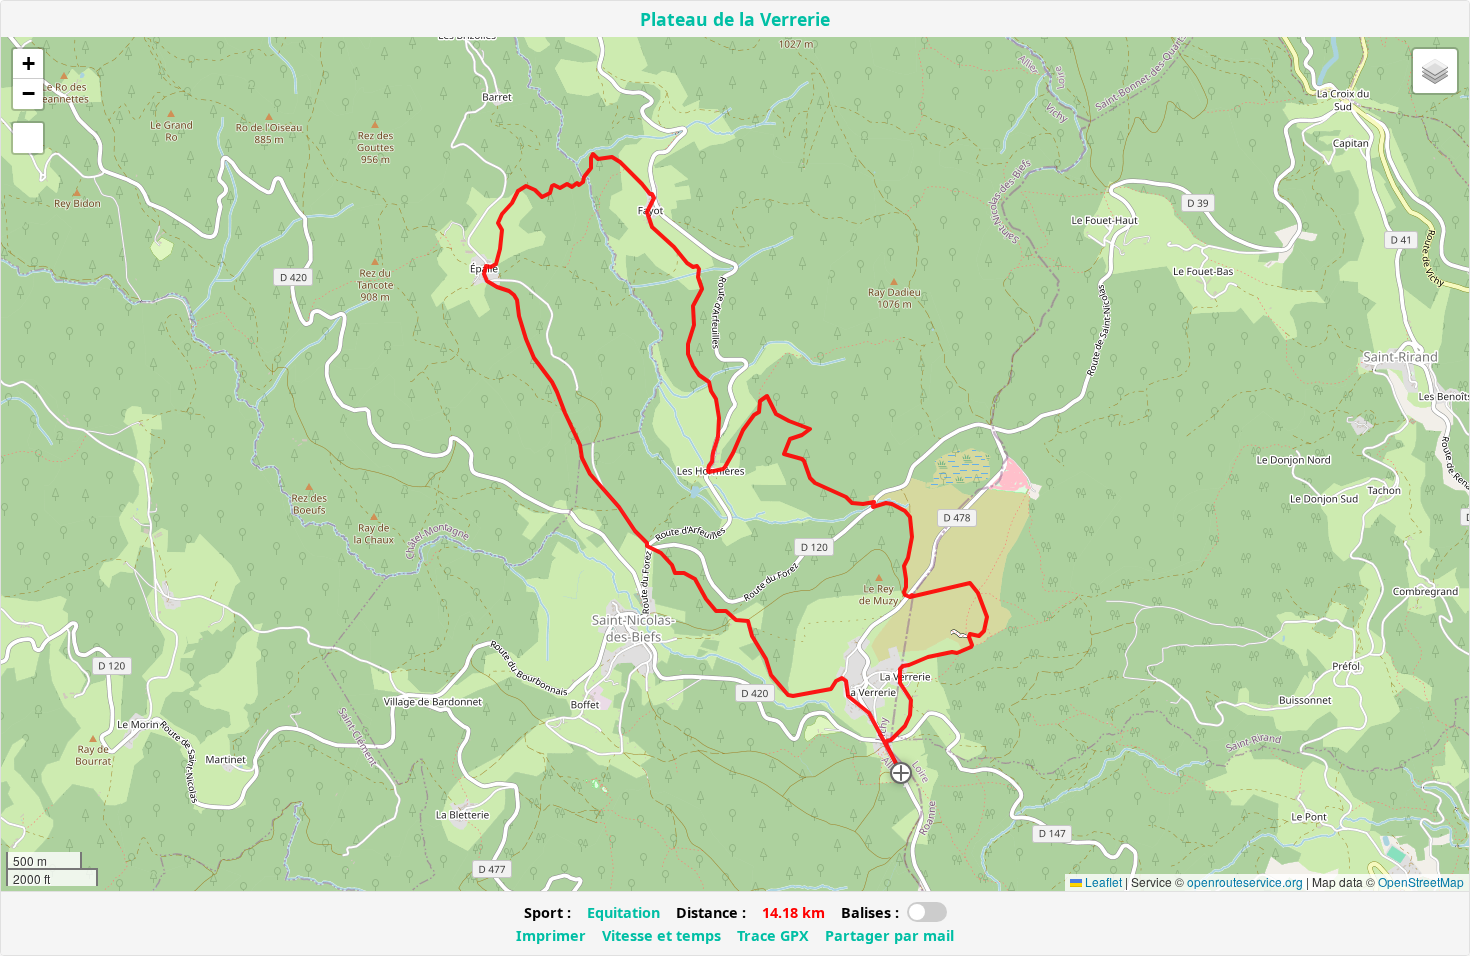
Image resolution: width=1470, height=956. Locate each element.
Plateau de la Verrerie (735, 19)
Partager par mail (889, 935)
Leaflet (1102, 881)
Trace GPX (773, 935)
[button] (901, 773)
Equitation (623, 912)
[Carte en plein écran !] (28, 138)
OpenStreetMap (1421, 881)
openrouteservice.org (1245, 881)
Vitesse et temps (661, 935)
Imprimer (551, 935)
